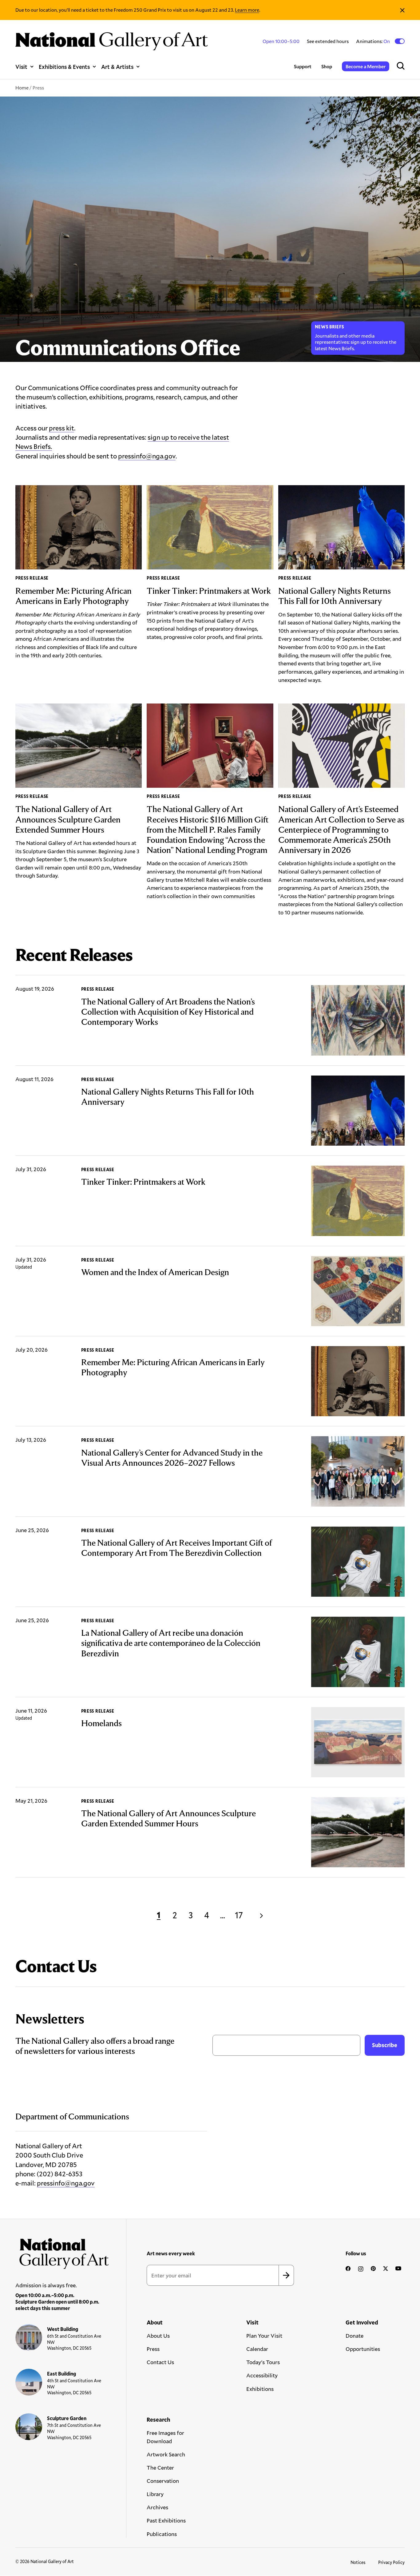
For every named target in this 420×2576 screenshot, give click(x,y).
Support (303, 66)
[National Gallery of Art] (62, 2251)
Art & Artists (117, 67)
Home (22, 87)
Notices (358, 2562)
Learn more (247, 10)
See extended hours (328, 41)
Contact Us (160, 2362)
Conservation (163, 2481)
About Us (158, 2336)
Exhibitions (260, 2389)
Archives (157, 2507)
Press (153, 2349)
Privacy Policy (391, 2562)
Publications (162, 2534)
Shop (327, 66)
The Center (160, 2467)
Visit (21, 67)
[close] (402, 10)
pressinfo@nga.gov (147, 456)
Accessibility (262, 2375)
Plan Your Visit (264, 2336)
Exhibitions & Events (64, 67)
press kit (61, 428)
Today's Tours (263, 2362)
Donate (355, 2336)
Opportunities (363, 2349)
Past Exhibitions (166, 2520)
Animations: (373, 41)
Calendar (257, 2349)
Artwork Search (166, 2454)
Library (155, 2494)
